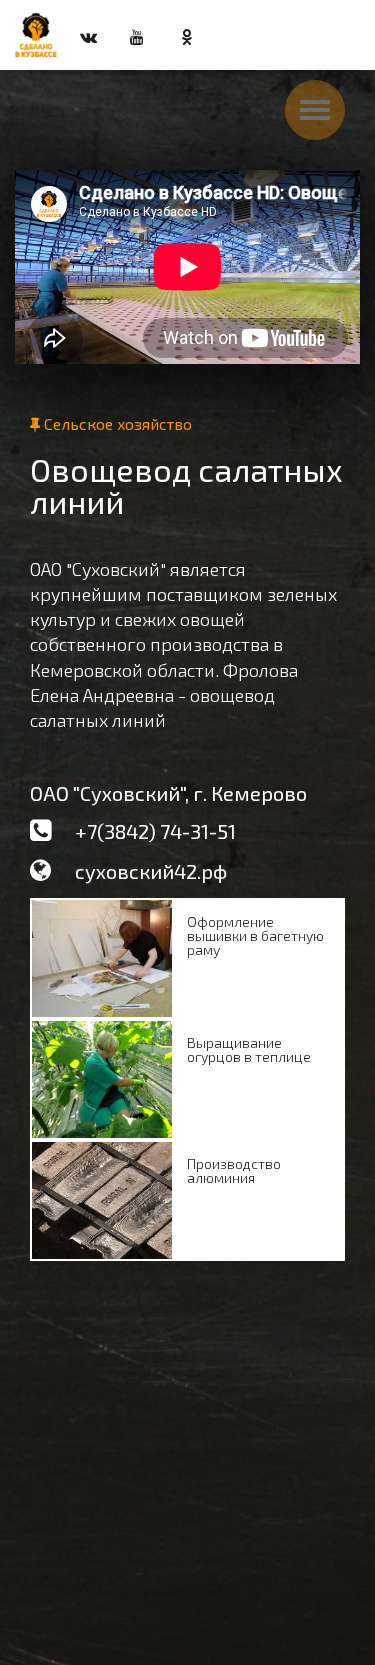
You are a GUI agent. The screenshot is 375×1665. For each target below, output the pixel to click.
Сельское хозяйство (116, 423)
